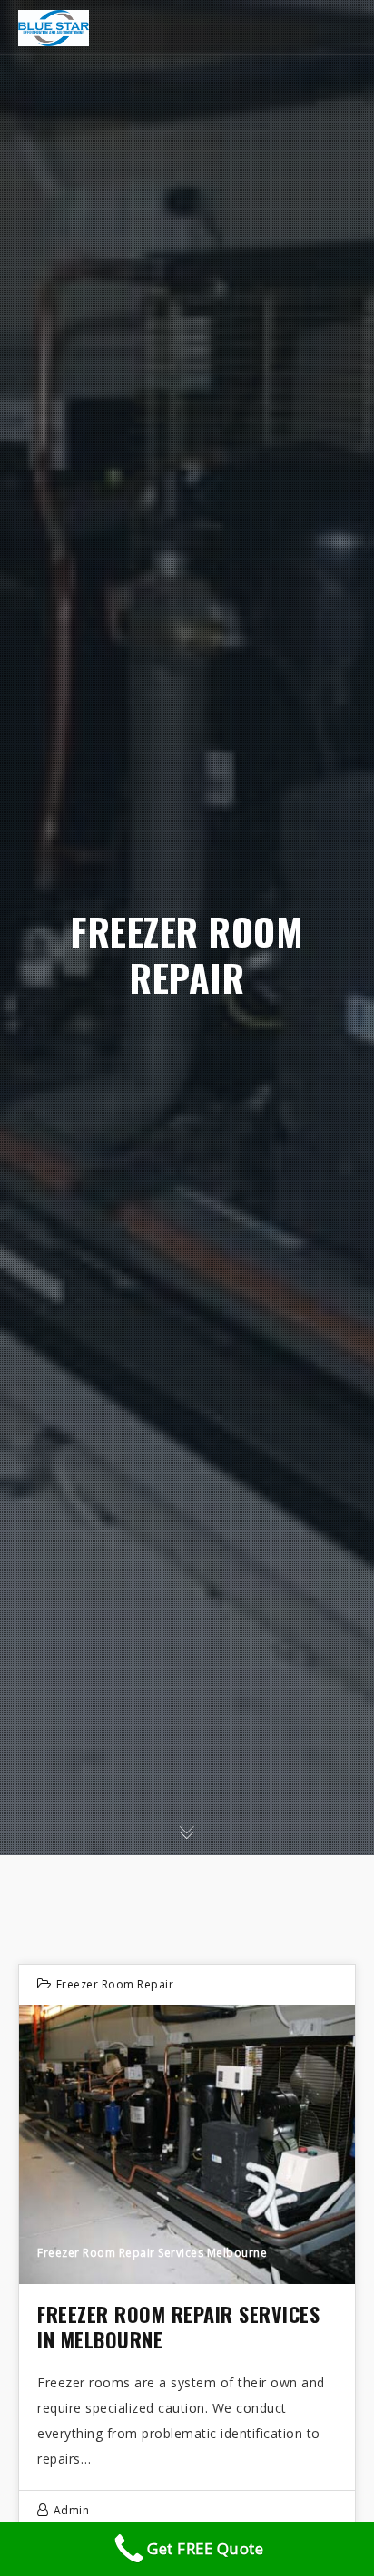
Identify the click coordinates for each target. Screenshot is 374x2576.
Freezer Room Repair (115, 1984)
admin (72, 2510)
